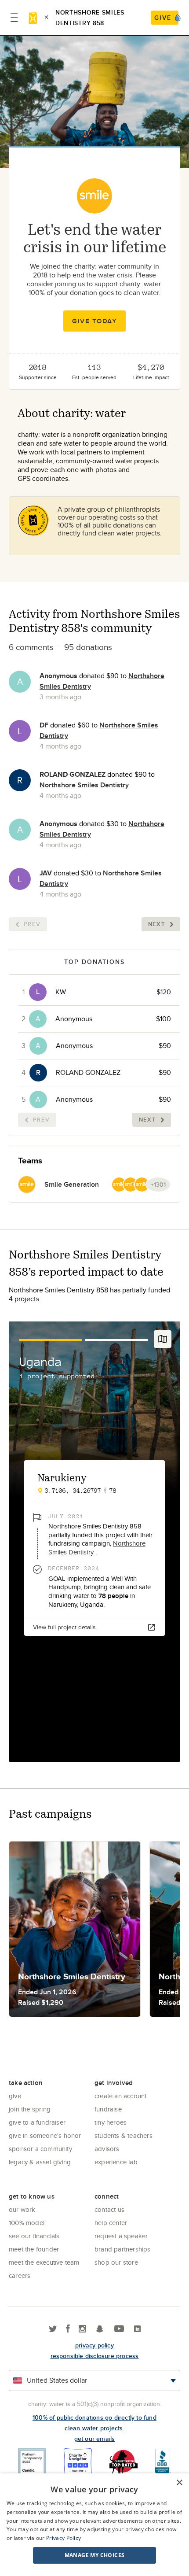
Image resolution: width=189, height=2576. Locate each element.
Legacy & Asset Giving (40, 2162)
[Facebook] (68, 2329)
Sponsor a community (40, 2149)
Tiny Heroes (111, 2122)
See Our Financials (34, 2236)
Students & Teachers (124, 2135)
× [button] (179, 2483)
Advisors (107, 2149)
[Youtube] (119, 2329)
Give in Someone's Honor (45, 2135)
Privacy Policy (64, 2538)
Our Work (22, 2209)
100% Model (27, 2223)
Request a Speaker (121, 2236)
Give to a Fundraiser (37, 2122)
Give (15, 2096)
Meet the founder (34, 2249)
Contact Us (109, 2209)
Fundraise (108, 2109)
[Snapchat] (100, 2329)
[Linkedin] (137, 2329)
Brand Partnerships (123, 2249)
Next (157, 924)
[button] (94, 2555)
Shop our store (116, 2262)
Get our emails (95, 2439)
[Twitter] (53, 2329)
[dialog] (94, 2525)
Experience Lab (116, 2162)
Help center (111, 2223)
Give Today (94, 321)
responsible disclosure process (95, 2356)
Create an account (120, 2096)
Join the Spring (30, 2109)
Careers (20, 2275)
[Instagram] (82, 2329)
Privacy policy (94, 2345)
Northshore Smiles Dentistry (84, 785)
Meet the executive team (44, 2262)
